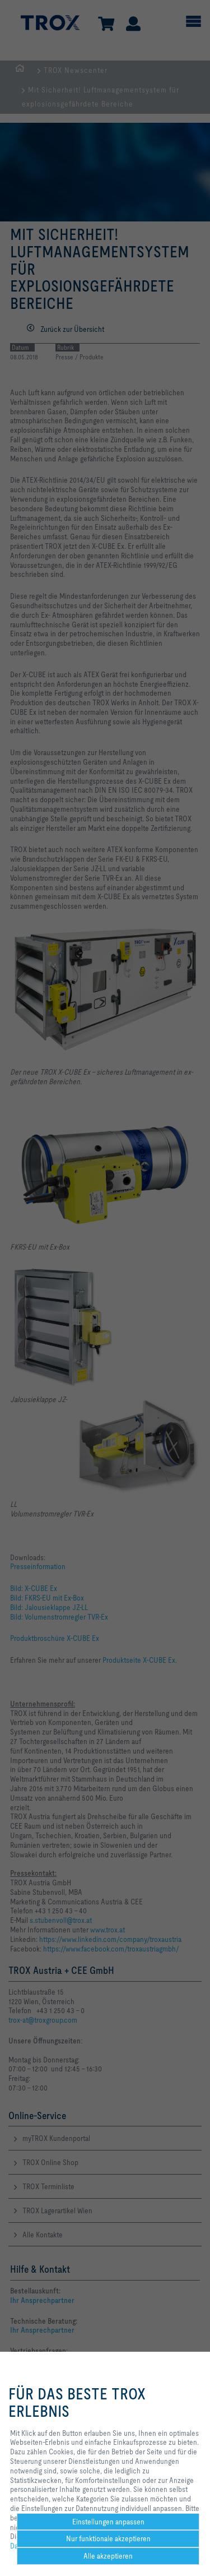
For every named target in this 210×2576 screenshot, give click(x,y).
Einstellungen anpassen (108, 2522)
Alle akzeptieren (108, 2556)
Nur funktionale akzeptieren (108, 2538)
